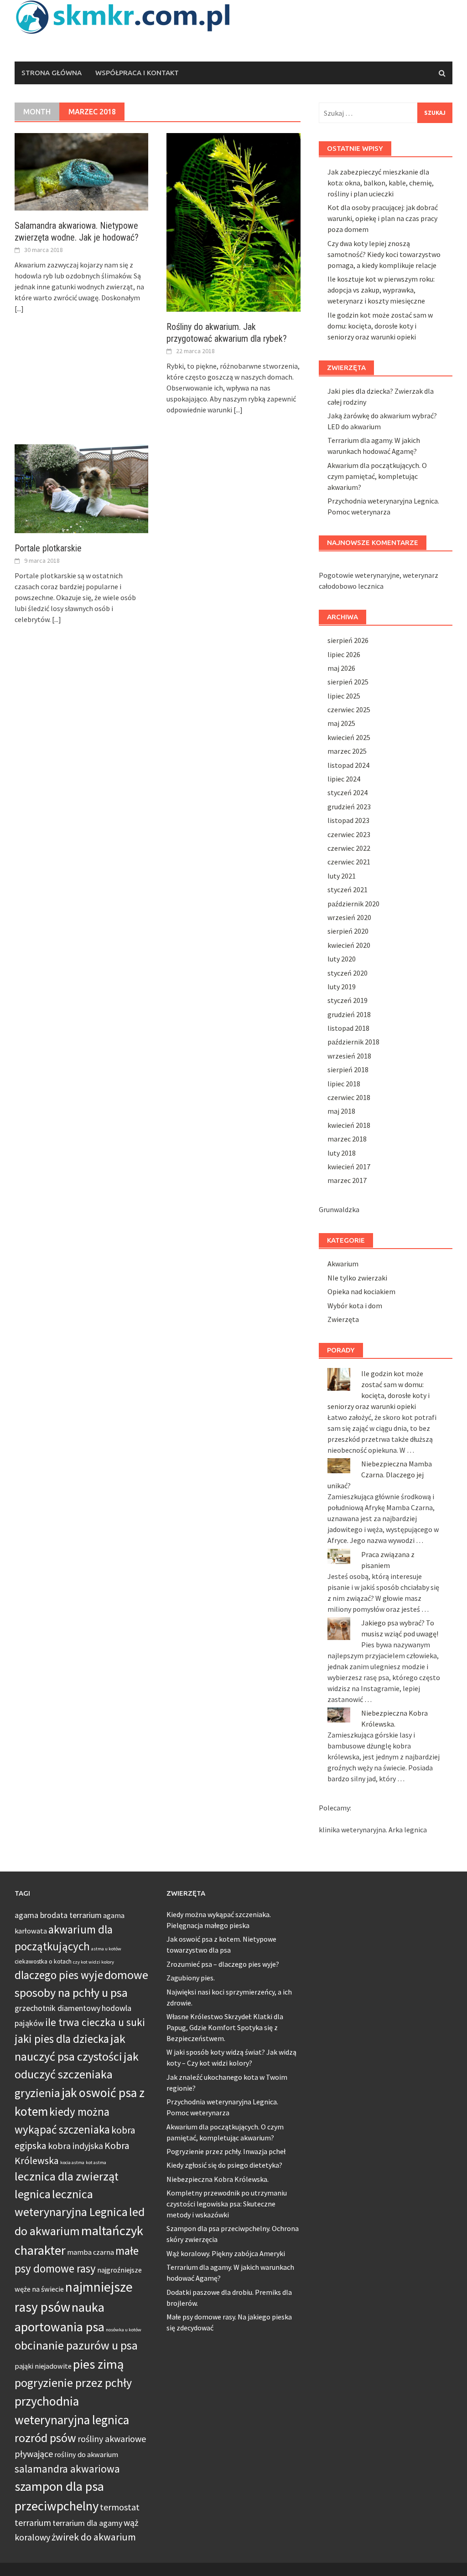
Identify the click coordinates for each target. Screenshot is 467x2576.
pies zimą (98, 2364)
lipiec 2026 (344, 654)
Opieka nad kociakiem (361, 1291)
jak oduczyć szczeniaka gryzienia (77, 2075)
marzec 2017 (347, 1180)
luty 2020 (342, 959)
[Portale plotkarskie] (81, 488)
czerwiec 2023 (349, 834)
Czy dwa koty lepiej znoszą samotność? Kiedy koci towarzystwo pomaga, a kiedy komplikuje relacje (384, 254)
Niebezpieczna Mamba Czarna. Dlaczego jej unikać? (380, 1475)
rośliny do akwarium (86, 2454)
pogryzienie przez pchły (73, 2383)
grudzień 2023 (349, 807)
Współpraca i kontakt (137, 73)
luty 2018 (342, 1153)
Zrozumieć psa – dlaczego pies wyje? (223, 1964)
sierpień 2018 (348, 1069)
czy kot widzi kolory (93, 1962)
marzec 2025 (347, 751)
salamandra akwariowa (67, 2469)
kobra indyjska (75, 2146)
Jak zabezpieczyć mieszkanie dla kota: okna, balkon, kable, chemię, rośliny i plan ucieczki (381, 183)
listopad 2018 (348, 1028)
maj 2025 (341, 723)
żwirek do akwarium (94, 2537)
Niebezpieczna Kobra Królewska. (218, 2179)
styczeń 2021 (348, 890)
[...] (19, 309)
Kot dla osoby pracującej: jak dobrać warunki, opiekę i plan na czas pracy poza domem (383, 218)
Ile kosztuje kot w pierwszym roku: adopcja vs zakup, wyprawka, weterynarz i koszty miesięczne (381, 290)
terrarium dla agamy (87, 2523)
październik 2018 (353, 1042)
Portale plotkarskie (48, 548)
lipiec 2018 (344, 1084)
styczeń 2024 (348, 792)
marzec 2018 (347, 1139)
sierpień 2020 (348, 931)
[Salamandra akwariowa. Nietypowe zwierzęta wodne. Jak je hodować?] (81, 171)
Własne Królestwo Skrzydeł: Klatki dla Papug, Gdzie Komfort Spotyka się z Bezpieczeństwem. (225, 2027)
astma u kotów (106, 1949)
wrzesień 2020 (349, 917)
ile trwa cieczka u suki (95, 2022)
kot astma (96, 2162)
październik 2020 (353, 904)
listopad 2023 (348, 820)
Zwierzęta (343, 1319)
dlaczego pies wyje (59, 1975)
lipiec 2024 (344, 779)
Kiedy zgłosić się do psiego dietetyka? (224, 2165)
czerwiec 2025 (349, 710)
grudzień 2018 (349, 1014)
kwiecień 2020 (349, 945)
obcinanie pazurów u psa (76, 2345)
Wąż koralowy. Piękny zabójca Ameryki (226, 2253)
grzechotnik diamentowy (57, 2008)
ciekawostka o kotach (43, 1962)
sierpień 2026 (348, 640)
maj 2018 (341, 1111)
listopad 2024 (348, 765)
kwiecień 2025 (349, 737)
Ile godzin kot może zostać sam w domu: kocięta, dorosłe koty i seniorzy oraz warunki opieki (380, 326)
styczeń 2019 (348, 1000)
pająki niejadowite (43, 2366)
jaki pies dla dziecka (62, 2039)
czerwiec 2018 (349, 1097)
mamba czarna (91, 2252)
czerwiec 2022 (349, 848)
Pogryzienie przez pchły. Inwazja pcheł (226, 2151)
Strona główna (52, 73)
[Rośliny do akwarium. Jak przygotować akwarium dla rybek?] (233, 221)
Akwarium (343, 1264)
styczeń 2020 (348, 973)
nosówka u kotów (124, 2330)
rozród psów (45, 2438)
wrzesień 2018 (349, 1056)
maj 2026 (341, 668)
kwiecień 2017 (349, 1167)
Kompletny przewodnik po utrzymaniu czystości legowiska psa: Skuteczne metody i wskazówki (227, 2204)
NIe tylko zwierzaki (357, 1278)
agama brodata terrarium (58, 1915)
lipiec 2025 (344, 696)
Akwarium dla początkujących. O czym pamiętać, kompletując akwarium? (377, 476)
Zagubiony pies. (191, 1978)
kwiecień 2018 (349, 1125)
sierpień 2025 (348, 682)
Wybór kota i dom (355, 1306)
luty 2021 (342, 876)
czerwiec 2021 (349, 862)
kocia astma (72, 2162)
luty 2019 (342, 987)
